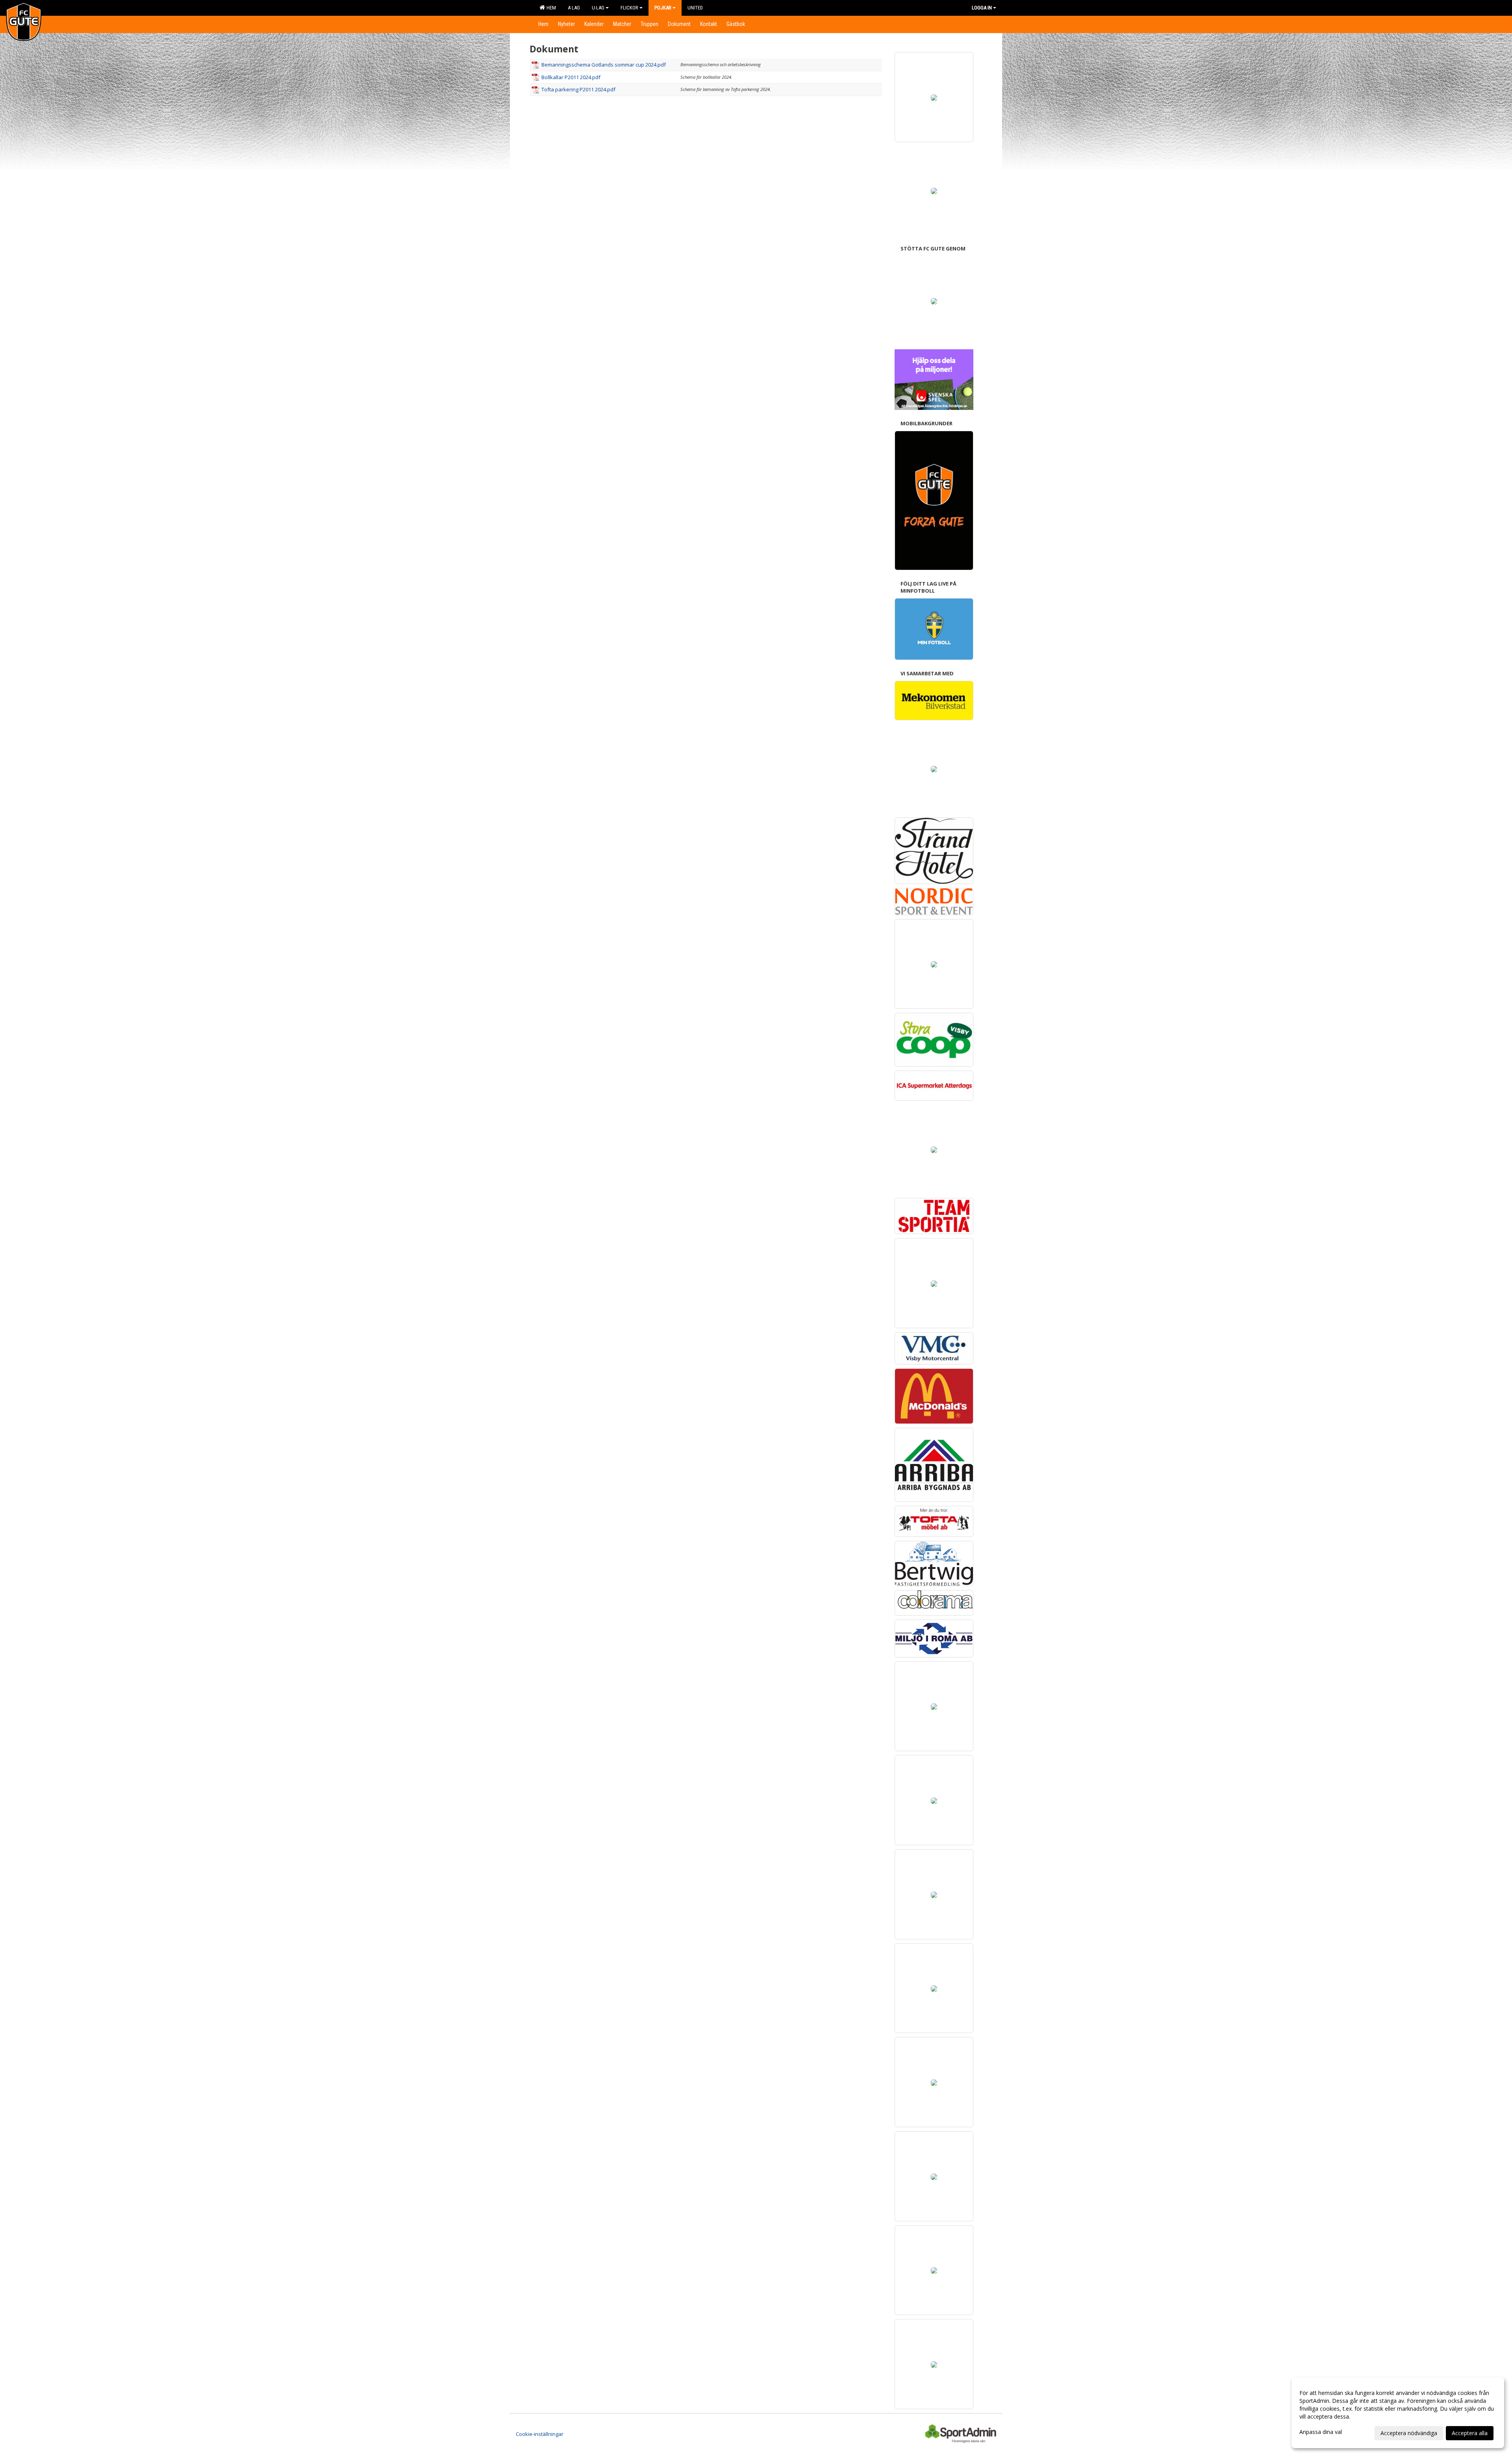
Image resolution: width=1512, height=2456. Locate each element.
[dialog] (1398, 2413)
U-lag (598, 8)
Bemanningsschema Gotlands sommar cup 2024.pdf (604, 65)
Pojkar (663, 8)
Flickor (629, 8)
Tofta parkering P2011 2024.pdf (578, 89)
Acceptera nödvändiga (1409, 2433)
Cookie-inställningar (540, 2434)
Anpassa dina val (1321, 2432)
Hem (550, 8)
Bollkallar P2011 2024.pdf (571, 77)
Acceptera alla (1470, 2433)
